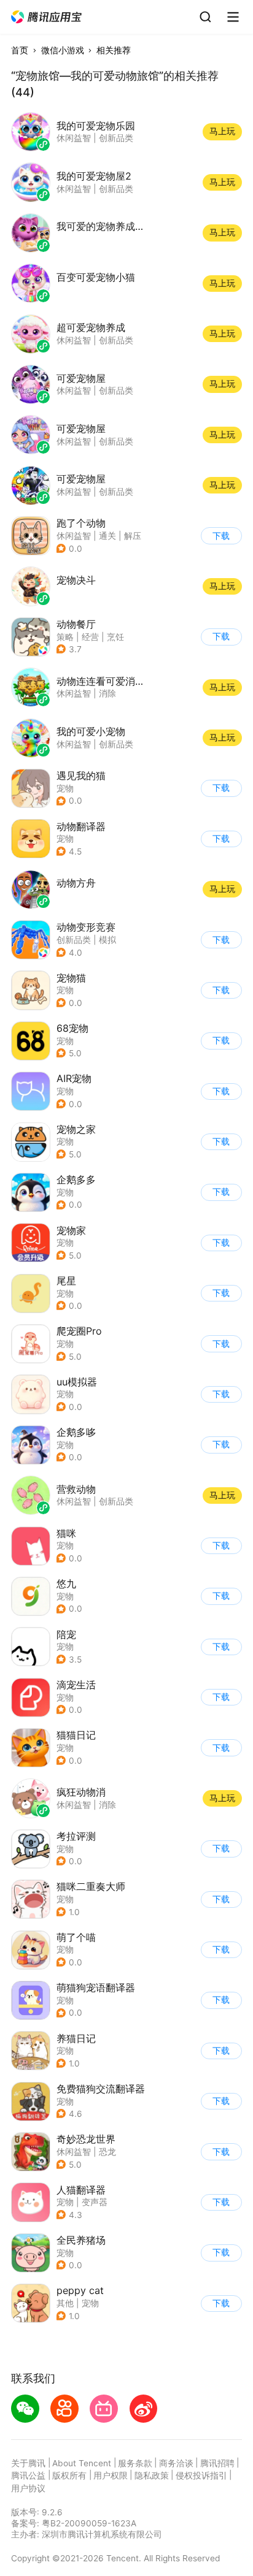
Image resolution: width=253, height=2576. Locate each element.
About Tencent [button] (82, 2463)
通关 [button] (107, 536)
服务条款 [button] (135, 2463)
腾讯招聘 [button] (217, 2463)
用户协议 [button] (28, 2488)
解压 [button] (133, 536)
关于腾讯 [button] (28, 2463)
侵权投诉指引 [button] (201, 2475)
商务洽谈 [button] (176, 2463)
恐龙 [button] (107, 2152)
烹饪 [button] (115, 637)
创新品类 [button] (74, 940)
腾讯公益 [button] (28, 2475)
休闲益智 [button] (74, 536)
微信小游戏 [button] (63, 50)
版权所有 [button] (69, 2475)
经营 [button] (90, 637)
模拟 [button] (107, 940)
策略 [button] (65, 637)
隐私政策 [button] (152, 2475)
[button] (47, 17)
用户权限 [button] (111, 2475)
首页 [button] (20, 50)
